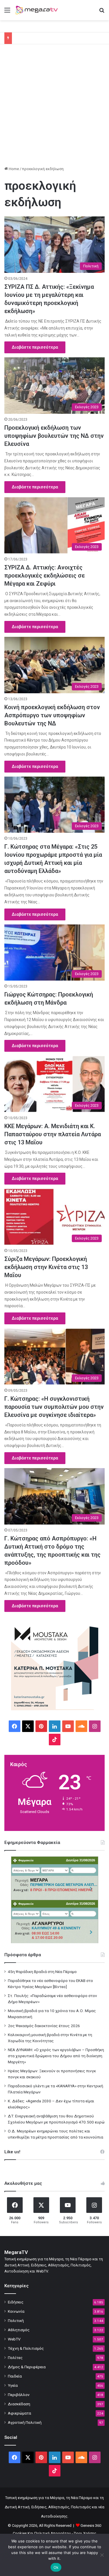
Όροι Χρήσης (85, 2533)
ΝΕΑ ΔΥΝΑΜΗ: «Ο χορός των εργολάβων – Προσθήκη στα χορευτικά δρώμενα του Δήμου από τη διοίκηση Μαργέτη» (56, 2056)
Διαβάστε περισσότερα (35, 347)
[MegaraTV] (38, 10)
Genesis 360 (91, 2526)
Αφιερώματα (19, 2413)
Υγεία (13, 2385)
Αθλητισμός (19, 2330)
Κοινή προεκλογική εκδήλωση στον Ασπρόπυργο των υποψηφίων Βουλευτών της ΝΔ (52, 715)
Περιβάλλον (19, 2395)
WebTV (14, 2339)
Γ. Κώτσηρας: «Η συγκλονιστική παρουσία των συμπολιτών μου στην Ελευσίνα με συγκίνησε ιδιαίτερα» (54, 1407)
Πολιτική (16, 2321)
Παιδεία (15, 2376)
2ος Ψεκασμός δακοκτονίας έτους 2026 (44, 2026)
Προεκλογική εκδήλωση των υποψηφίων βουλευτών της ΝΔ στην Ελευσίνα (54, 436)
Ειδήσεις (16, 2302)
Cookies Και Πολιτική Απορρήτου (42, 2533)
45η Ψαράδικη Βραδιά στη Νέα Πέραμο (42, 1972)
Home (13, 169)
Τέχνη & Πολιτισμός (26, 2348)
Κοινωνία (16, 2311)
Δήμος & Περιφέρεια (27, 2367)
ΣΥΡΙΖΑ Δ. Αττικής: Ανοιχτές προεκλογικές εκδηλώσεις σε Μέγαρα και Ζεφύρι (45, 575)
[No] (102, 2555)
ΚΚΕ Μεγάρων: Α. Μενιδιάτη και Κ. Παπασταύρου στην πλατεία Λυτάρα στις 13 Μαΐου (53, 1134)
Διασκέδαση (19, 2404)
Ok (56, 2567)
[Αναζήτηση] (102, 12)
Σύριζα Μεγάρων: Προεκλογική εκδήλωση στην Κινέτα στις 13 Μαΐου (46, 1267)
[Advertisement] (54, 107)
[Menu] (7, 12)
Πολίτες (15, 2358)
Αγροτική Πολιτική (25, 2422)
